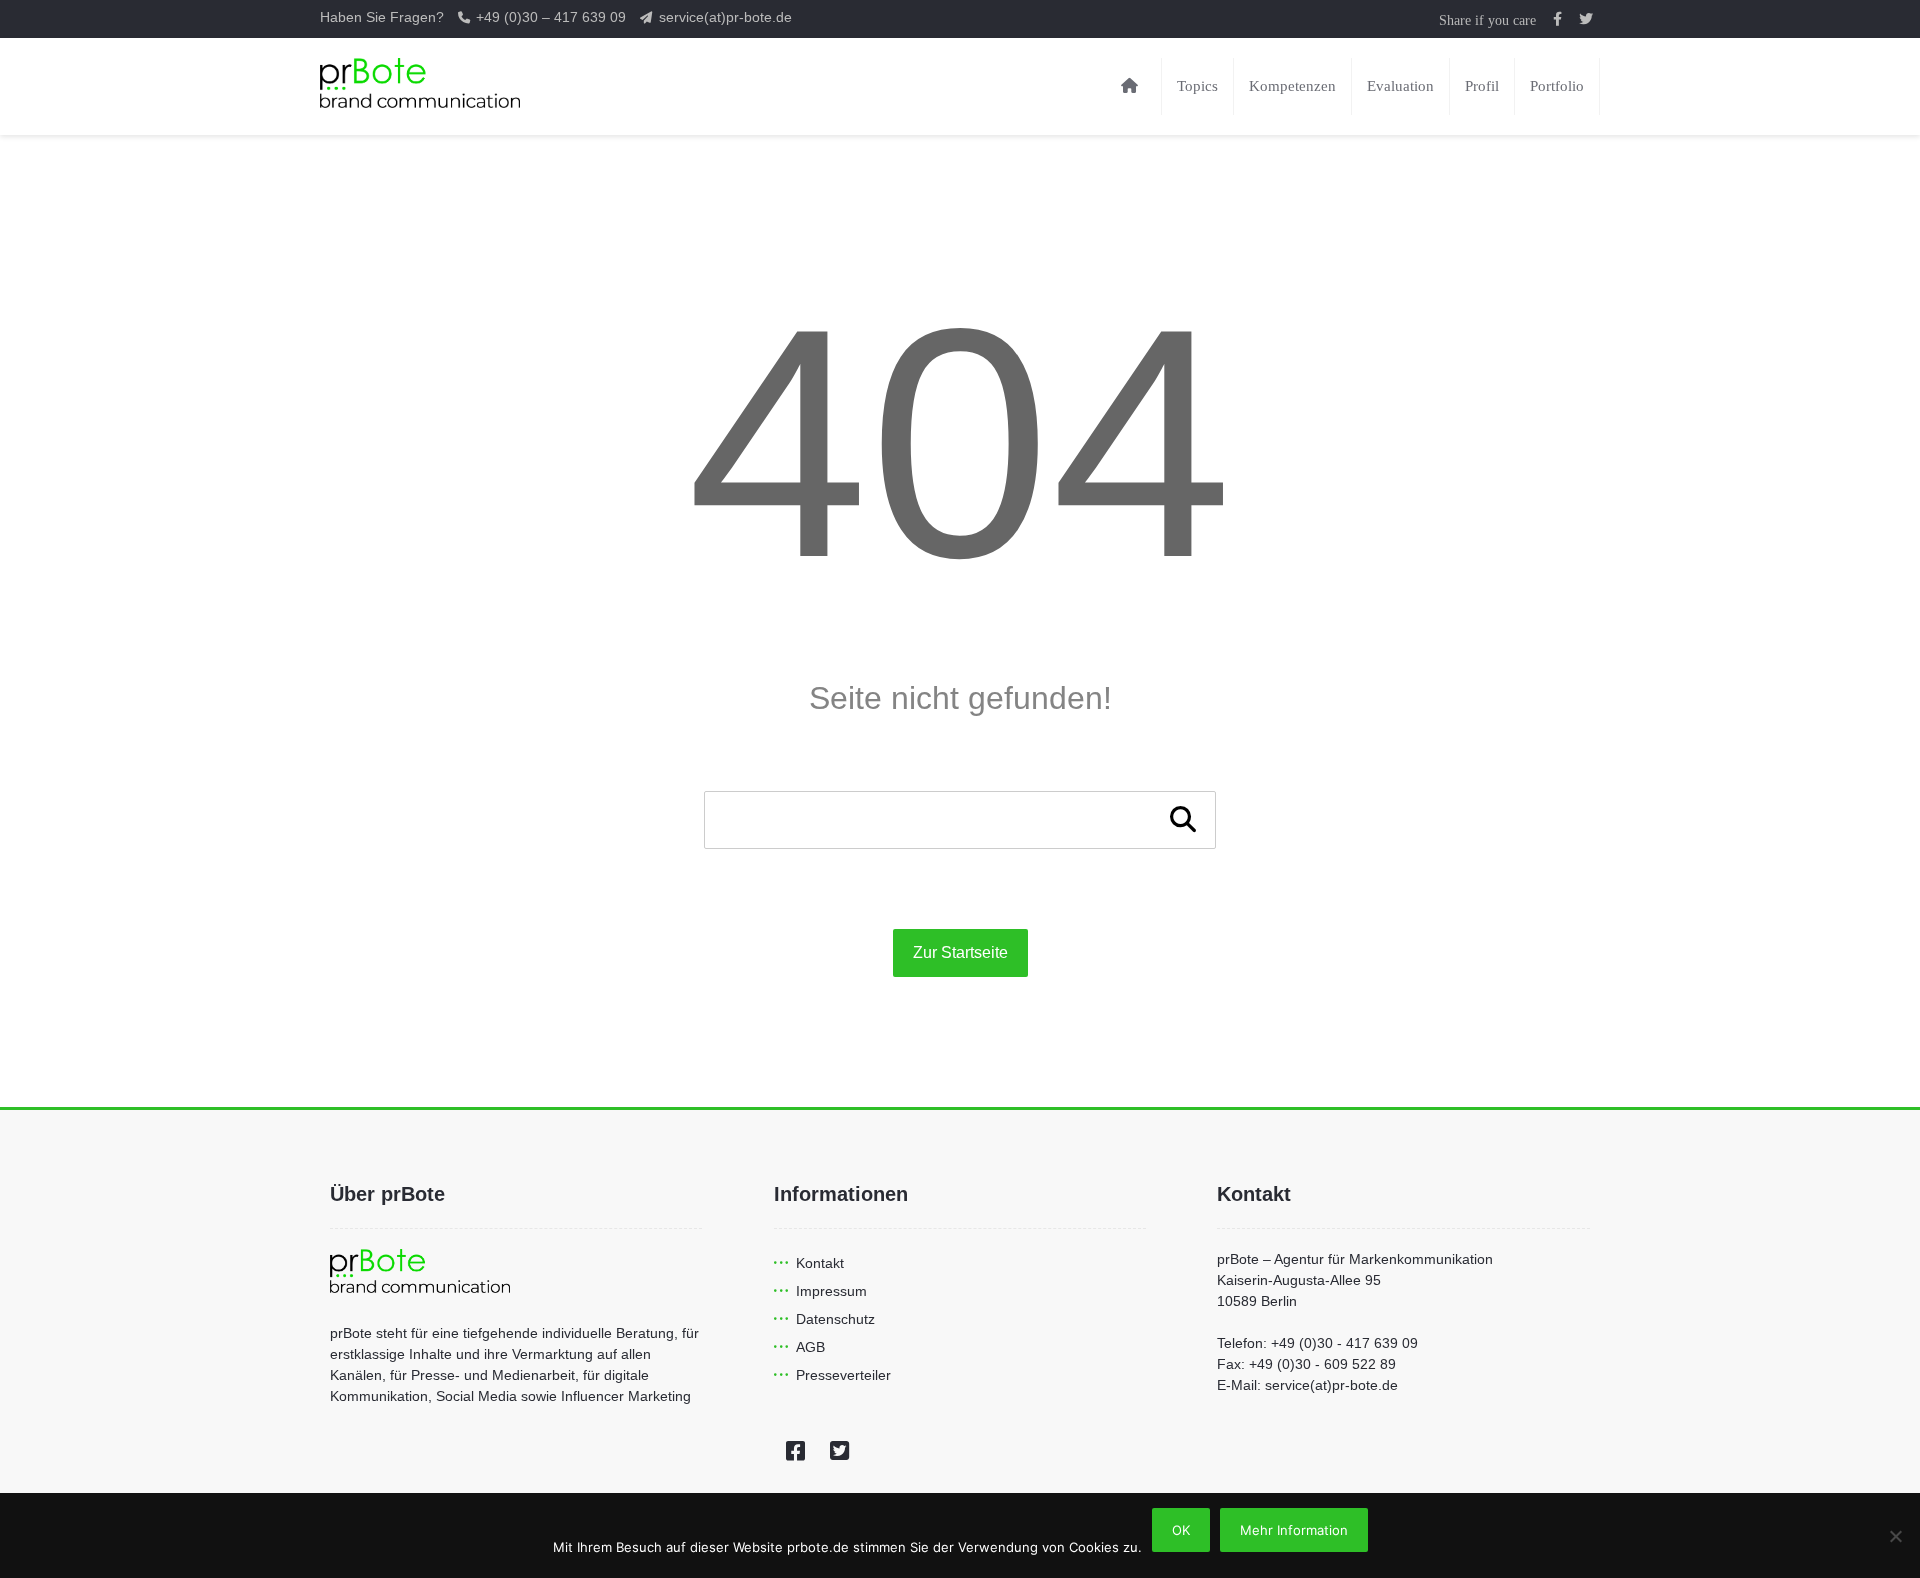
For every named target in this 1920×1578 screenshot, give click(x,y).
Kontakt (820, 1263)
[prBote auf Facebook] (1558, 19)
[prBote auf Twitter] (1586, 19)
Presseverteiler (843, 1375)
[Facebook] (796, 1451)
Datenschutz (835, 1319)
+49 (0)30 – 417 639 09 (553, 17)
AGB (810, 1347)
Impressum (831, 1291)
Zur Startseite (960, 952)
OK (1181, 1530)
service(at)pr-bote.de (725, 17)
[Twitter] (840, 1451)
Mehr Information (1294, 1530)
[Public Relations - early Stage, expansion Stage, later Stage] (420, 83)
